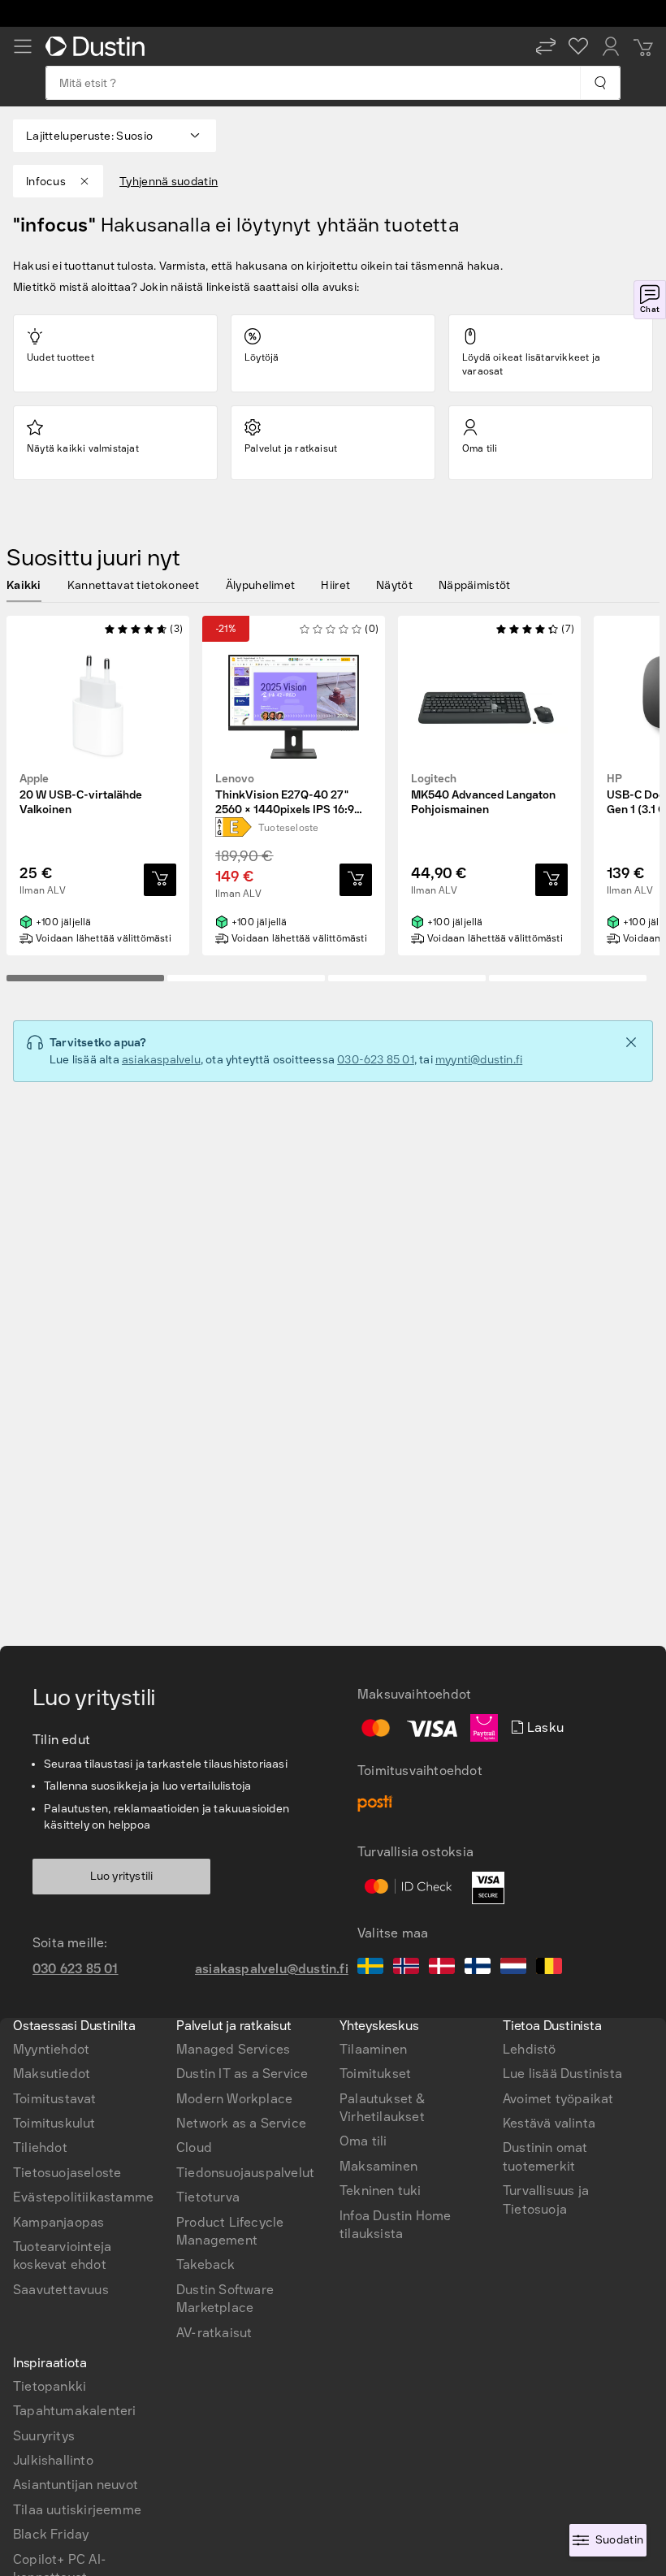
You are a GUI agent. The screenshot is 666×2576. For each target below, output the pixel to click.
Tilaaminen (373, 2049)
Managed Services (233, 2049)
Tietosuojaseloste (67, 2173)
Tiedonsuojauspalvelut (245, 2173)
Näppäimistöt (475, 585)
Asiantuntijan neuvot (76, 2485)
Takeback (206, 2264)
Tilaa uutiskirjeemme (77, 2510)
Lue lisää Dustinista (562, 2074)
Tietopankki (50, 2386)
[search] (600, 83)
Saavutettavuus (61, 2290)
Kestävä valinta (549, 2123)
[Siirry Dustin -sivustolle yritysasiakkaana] (98, 46)
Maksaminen (378, 2166)
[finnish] (478, 1968)
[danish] (442, 1968)
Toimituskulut (54, 2123)
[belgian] (549, 1968)
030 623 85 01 (76, 1969)
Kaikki (24, 585)
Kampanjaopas (58, 2222)
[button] (546, 46)
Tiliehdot (40, 2147)
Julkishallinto (53, 2460)
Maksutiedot (52, 2074)
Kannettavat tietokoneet (134, 585)
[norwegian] (406, 1968)
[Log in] (611, 46)
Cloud (194, 2147)
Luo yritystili (122, 1876)
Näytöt (394, 585)
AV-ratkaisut (214, 2333)
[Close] (631, 1042)
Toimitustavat (55, 2099)
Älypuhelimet (261, 585)
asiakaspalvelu (161, 1060)
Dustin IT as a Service (242, 2074)
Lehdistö (530, 2049)
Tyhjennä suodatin (169, 182)
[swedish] (370, 1968)
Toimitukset (375, 2074)
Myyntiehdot (51, 2049)
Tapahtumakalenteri (75, 2411)
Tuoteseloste (288, 828)
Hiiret (335, 585)
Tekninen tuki (381, 2191)
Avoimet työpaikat (558, 2099)
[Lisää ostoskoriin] (160, 880)
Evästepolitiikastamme (83, 2197)
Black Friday (51, 2534)
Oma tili (363, 2141)
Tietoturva (208, 2197)
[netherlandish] (513, 1968)
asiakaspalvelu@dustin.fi (272, 1969)
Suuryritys (44, 2436)
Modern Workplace (234, 2099)
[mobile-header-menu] (23, 46)
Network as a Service (241, 2123)
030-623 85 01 (376, 1060)
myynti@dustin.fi (479, 1060)
